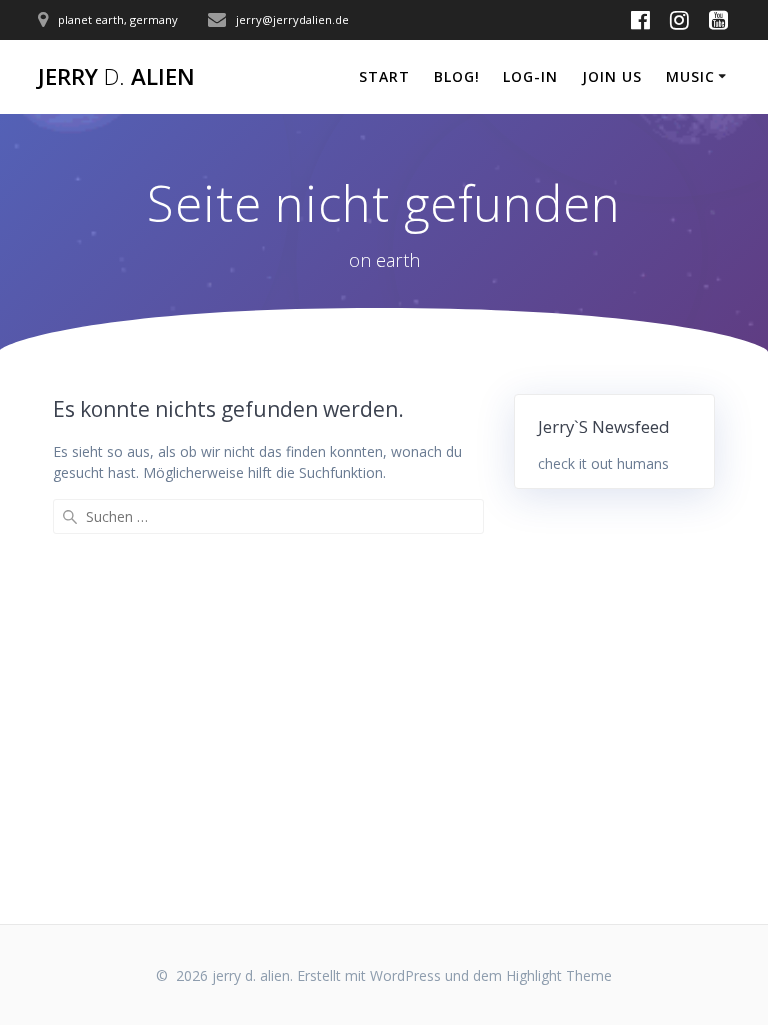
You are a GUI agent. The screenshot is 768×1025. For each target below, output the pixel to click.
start (384, 76)
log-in (530, 76)
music (690, 76)
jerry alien (116, 77)
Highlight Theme (559, 975)
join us (612, 76)
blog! (457, 76)
